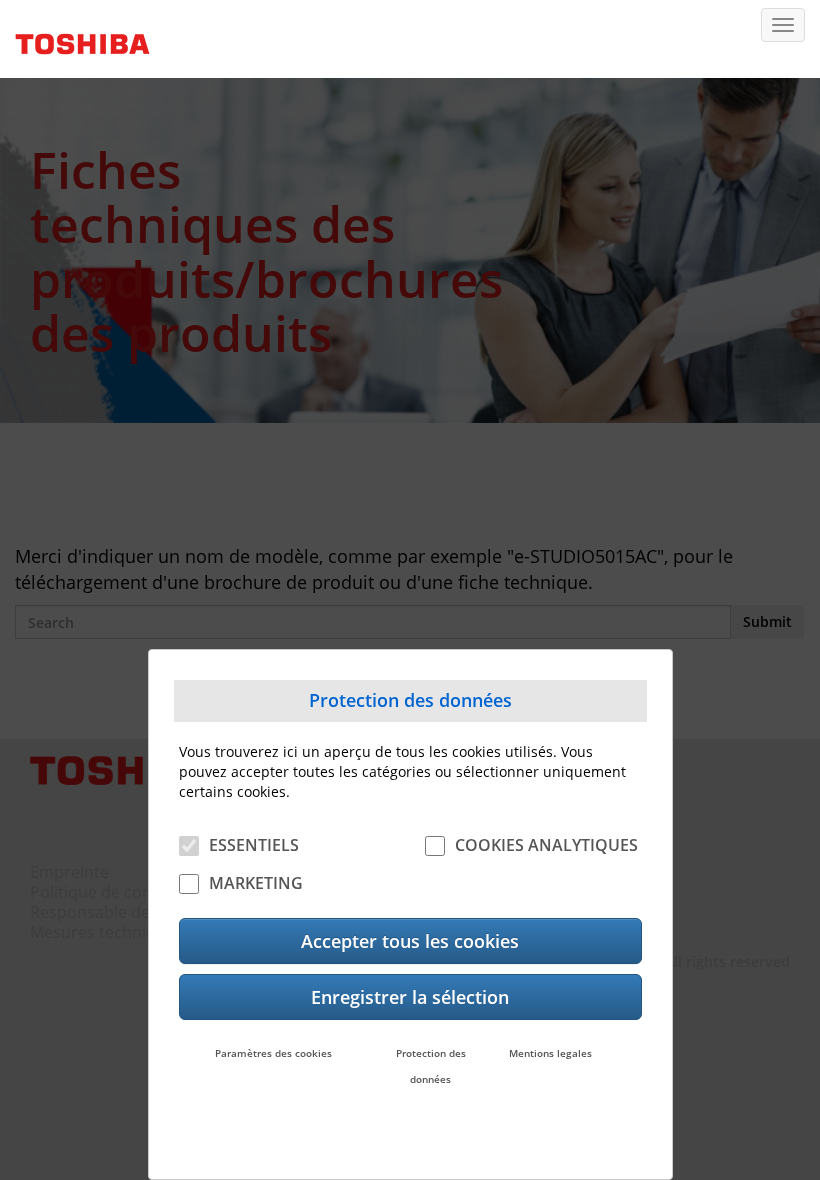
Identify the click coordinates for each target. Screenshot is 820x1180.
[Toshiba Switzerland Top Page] (75, 37)
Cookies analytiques (546, 845)
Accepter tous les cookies (410, 941)
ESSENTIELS (254, 845)
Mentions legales (550, 1053)
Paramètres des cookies (273, 1053)
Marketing (256, 883)
